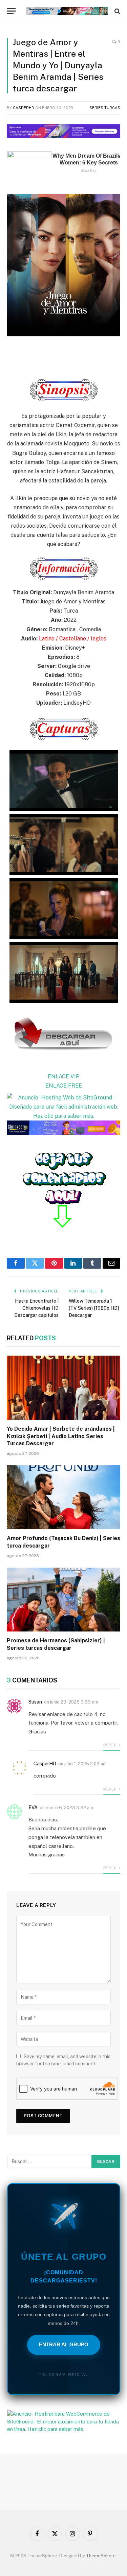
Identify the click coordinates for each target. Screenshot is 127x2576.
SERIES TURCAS (105, 108)
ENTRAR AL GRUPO (64, 2344)
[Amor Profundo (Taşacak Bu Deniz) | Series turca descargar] (63, 1497)
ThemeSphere (101, 2556)
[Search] (117, 11)
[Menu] (11, 11)
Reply (110, 1745)
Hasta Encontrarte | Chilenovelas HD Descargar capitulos (36, 1308)
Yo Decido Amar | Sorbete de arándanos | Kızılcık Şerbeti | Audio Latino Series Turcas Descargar (61, 1436)
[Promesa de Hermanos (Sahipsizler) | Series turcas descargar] (63, 1600)
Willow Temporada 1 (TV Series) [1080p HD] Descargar (94, 1308)
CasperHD (24, 108)
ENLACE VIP (64, 1077)
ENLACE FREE (64, 1086)
